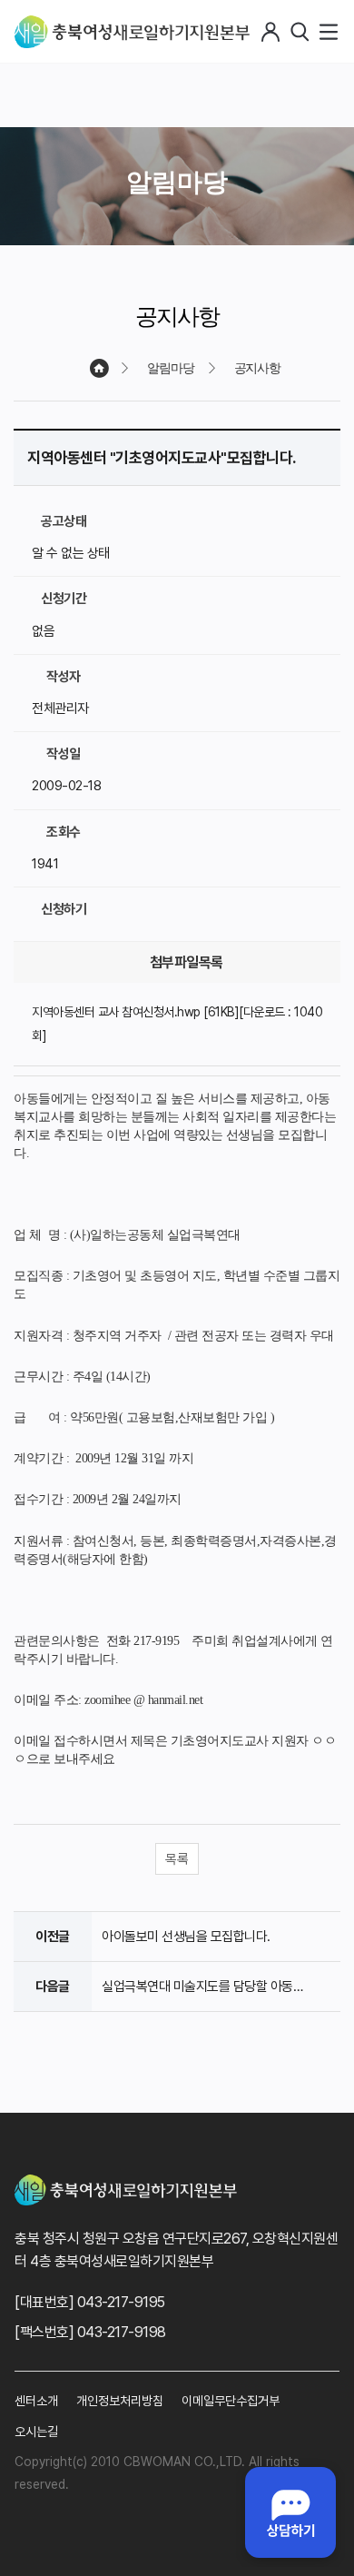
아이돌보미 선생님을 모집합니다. (186, 1937)
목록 (177, 1859)
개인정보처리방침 (120, 2401)
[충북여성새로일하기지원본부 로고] (132, 32)
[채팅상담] (290, 2512)
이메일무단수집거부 (231, 2401)
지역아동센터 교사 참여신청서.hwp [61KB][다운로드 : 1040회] (177, 1023)
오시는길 (36, 2432)
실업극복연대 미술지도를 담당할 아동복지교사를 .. (211, 1986)
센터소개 (36, 2401)
